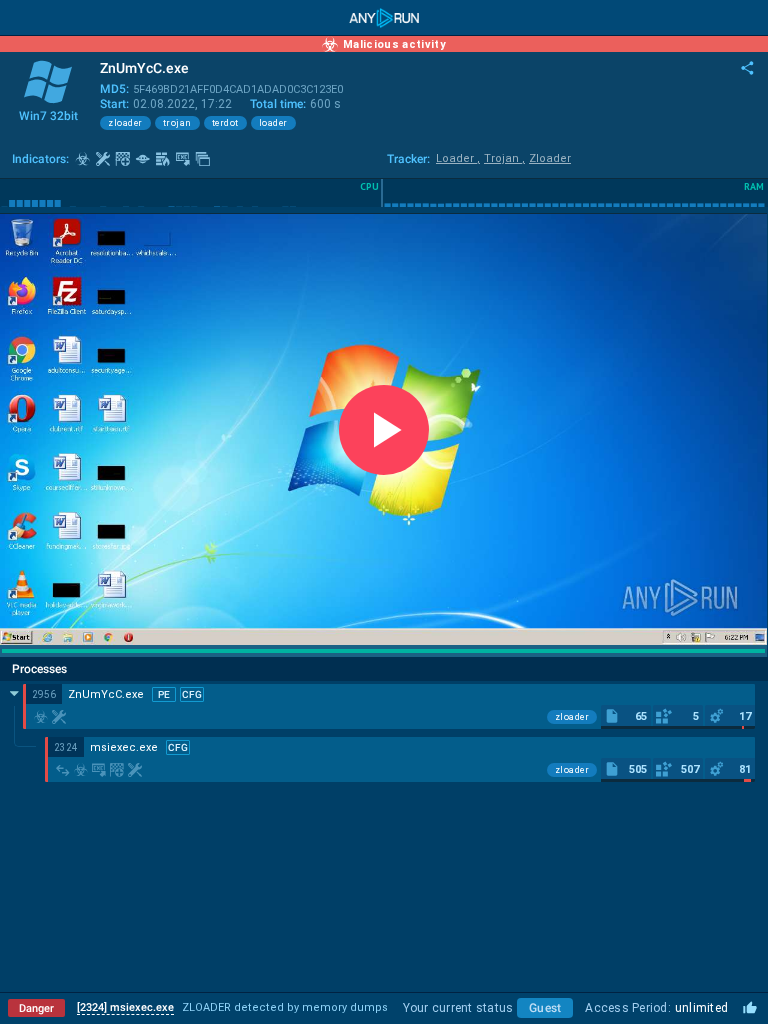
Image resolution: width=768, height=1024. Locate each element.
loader (273, 123)
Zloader (550, 158)
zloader (125, 123)
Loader (458, 158)
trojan (177, 123)
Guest (545, 1008)
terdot (225, 123)
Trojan (504, 158)
